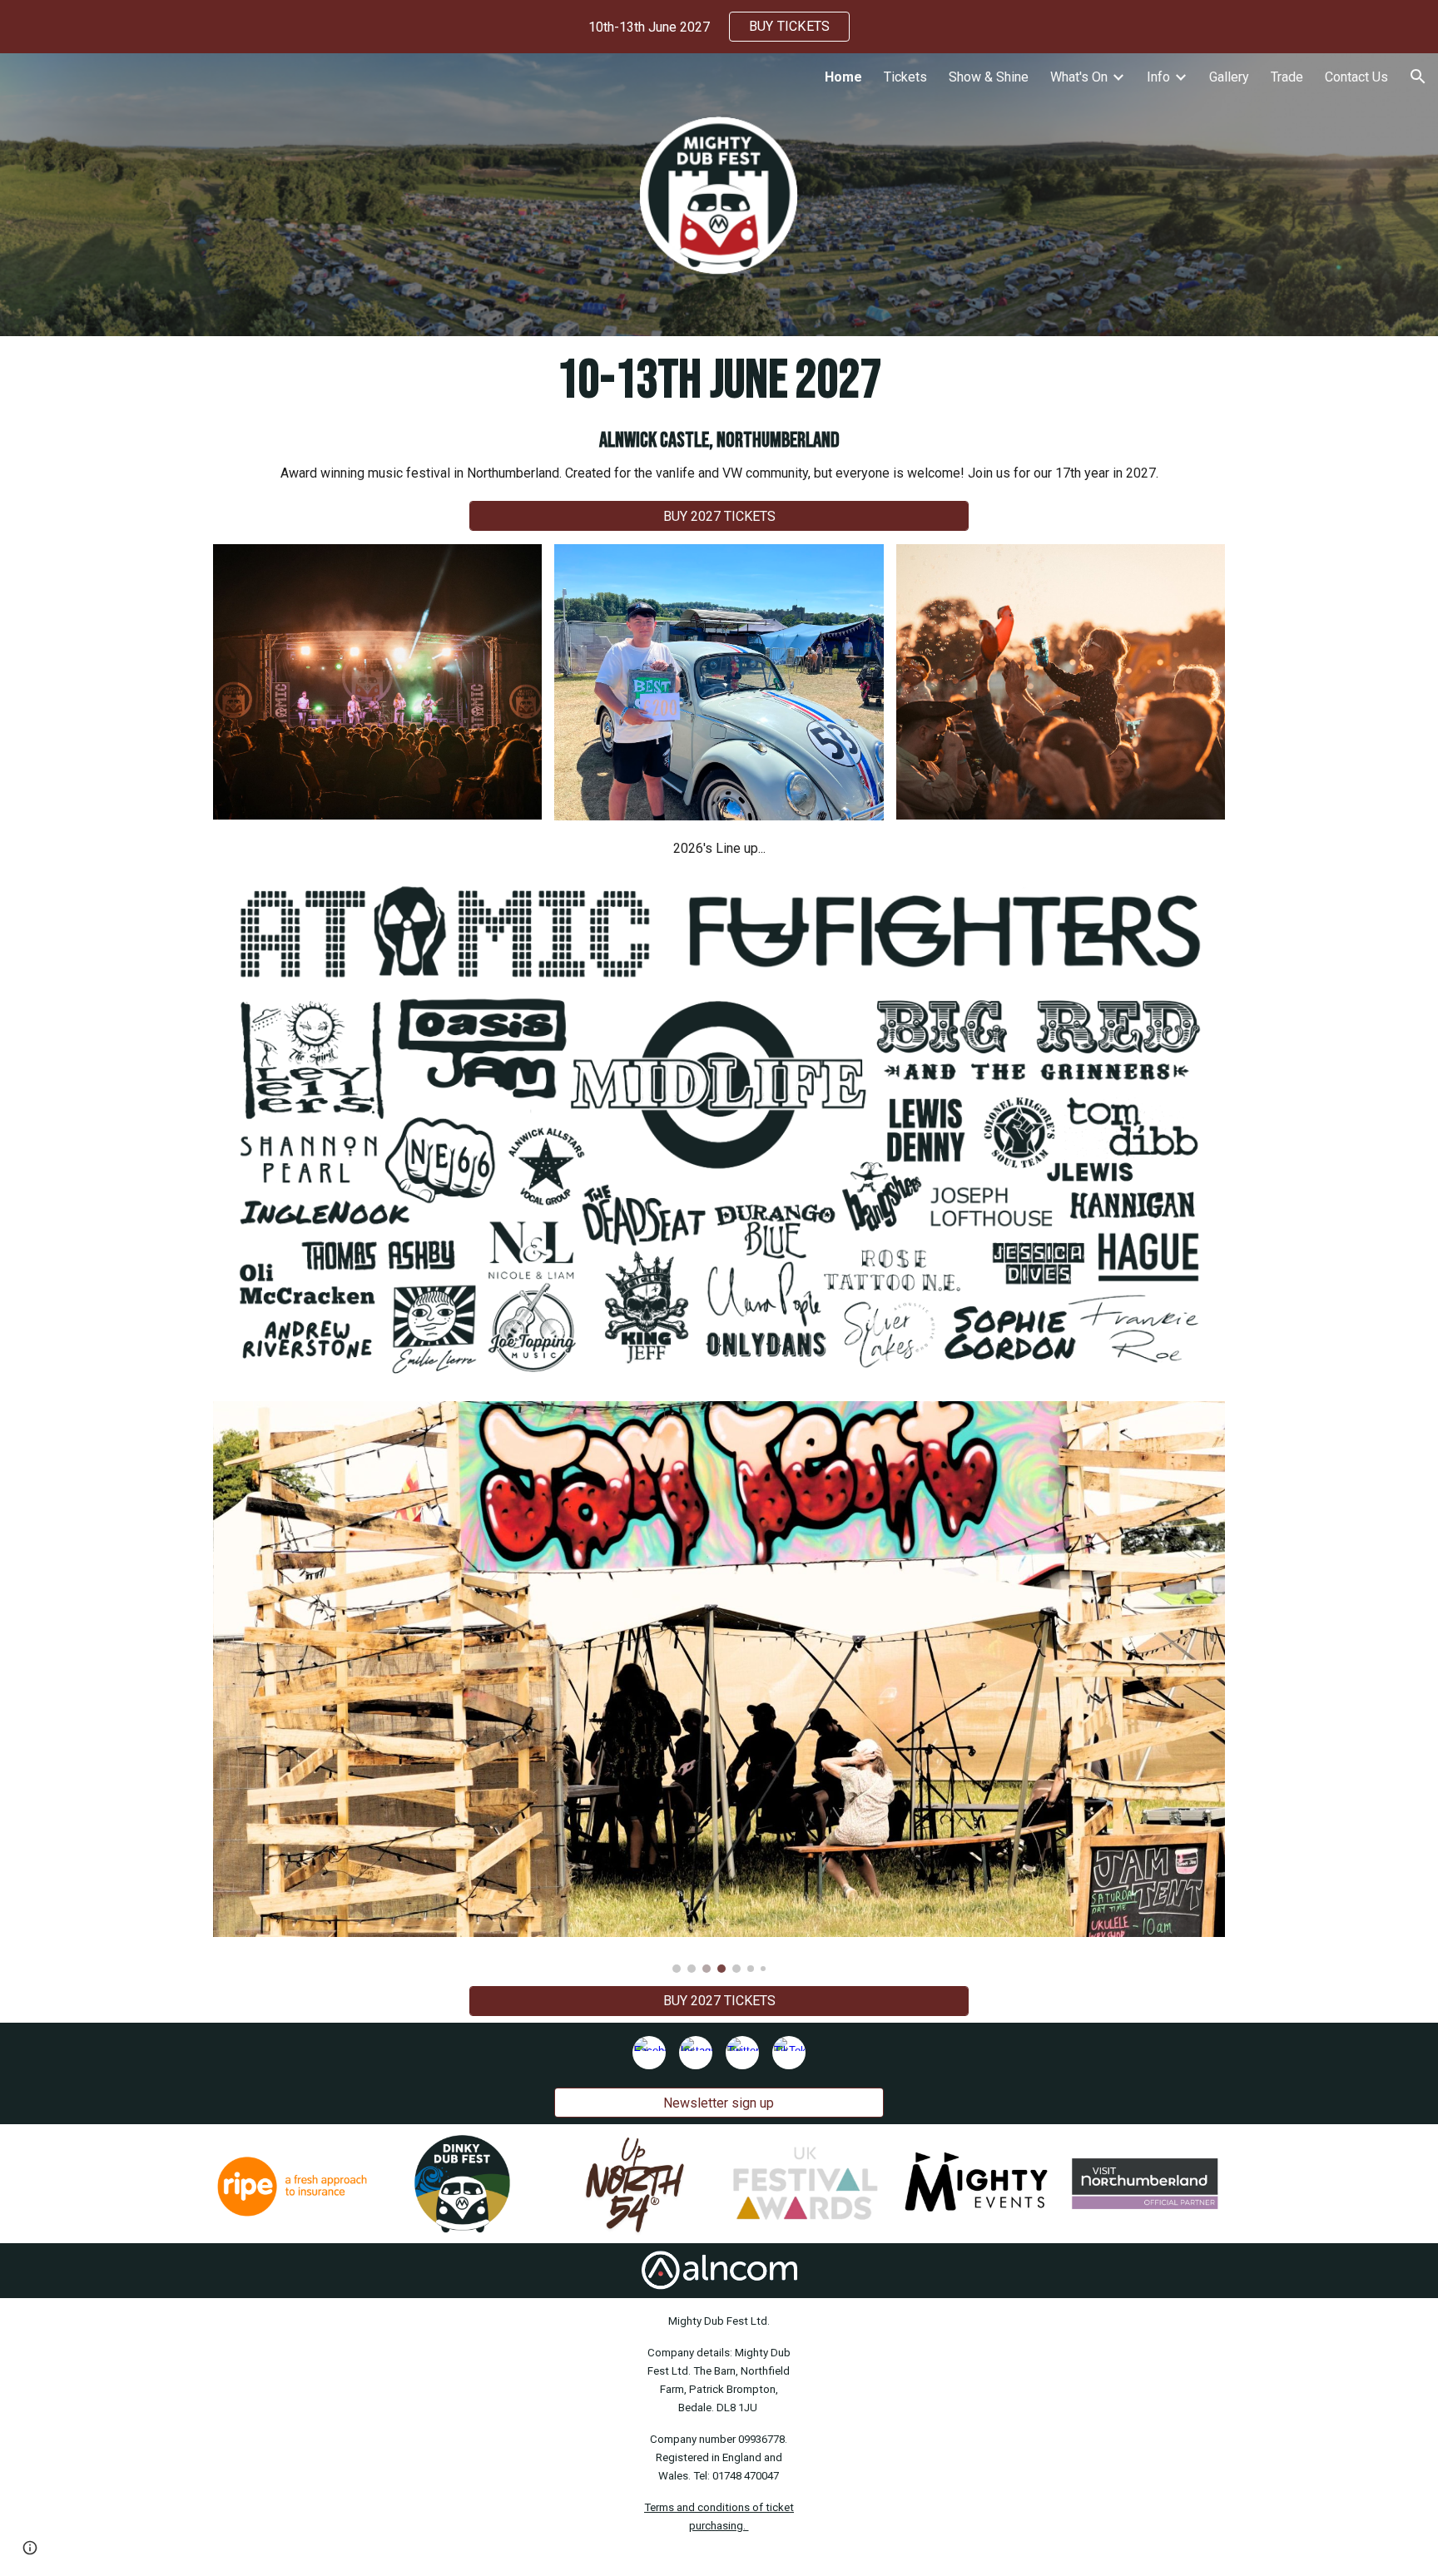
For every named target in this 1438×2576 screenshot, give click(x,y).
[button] (1418, 77)
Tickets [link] (905, 77)
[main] (719, 415)
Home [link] (843, 77)
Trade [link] (1287, 77)
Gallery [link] (1229, 77)
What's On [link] (1079, 77)
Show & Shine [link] (989, 77)
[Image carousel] (719, 1687)
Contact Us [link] (1356, 77)
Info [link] (1158, 77)
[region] (719, 27)
